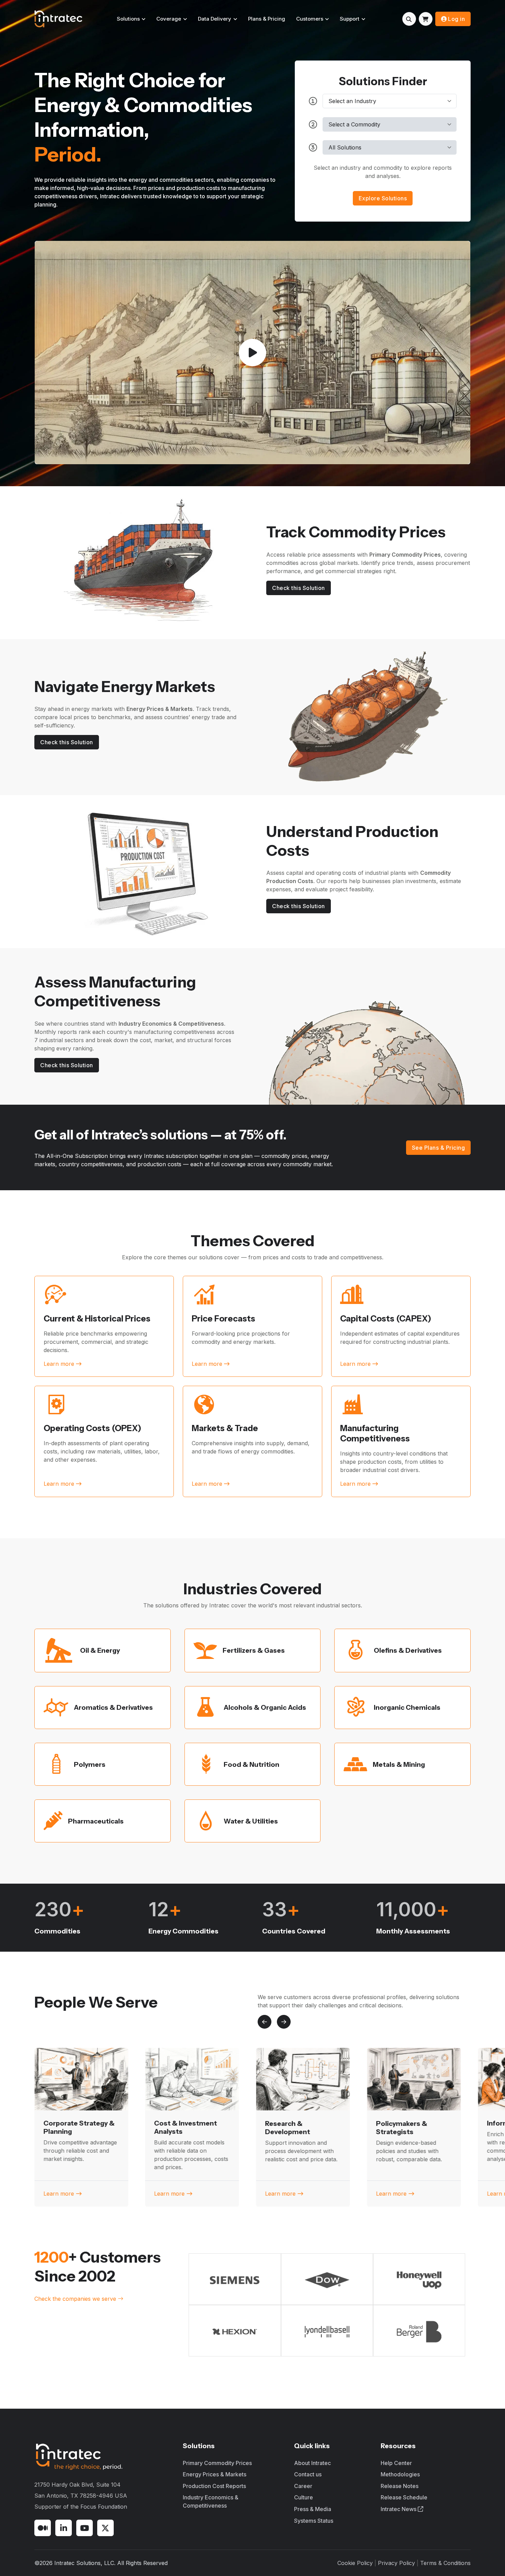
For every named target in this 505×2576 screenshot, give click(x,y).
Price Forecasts (223, 1319)
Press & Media (313, 2509)
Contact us (308, 2474)
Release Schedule (404, 2497)
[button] (265, 2022)
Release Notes (400, 2486)
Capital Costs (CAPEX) (386, 1319)
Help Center (396, 2463)
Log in (456, 19)
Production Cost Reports (214, 2486)
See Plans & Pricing (439, 1148)
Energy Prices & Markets (215, 2474)
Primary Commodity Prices (217, 2463)
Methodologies (400, 2474)
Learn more (59, 2194)
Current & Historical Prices (97, 1319)
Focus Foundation (104, 2507)
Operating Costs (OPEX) (92, 1428)
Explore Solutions (383, 198)
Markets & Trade (225, 1428)
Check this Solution (299, 588)
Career (303, 2486)
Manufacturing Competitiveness (375, 1433)
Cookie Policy (355, 2563)
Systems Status (314, 2521)
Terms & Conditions (445, 2563)
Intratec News (399, 2509)
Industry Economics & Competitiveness (211, 2501)
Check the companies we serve (76, 2299)
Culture (304, 2497)
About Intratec (312, 2463)
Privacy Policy (396, 2563)
